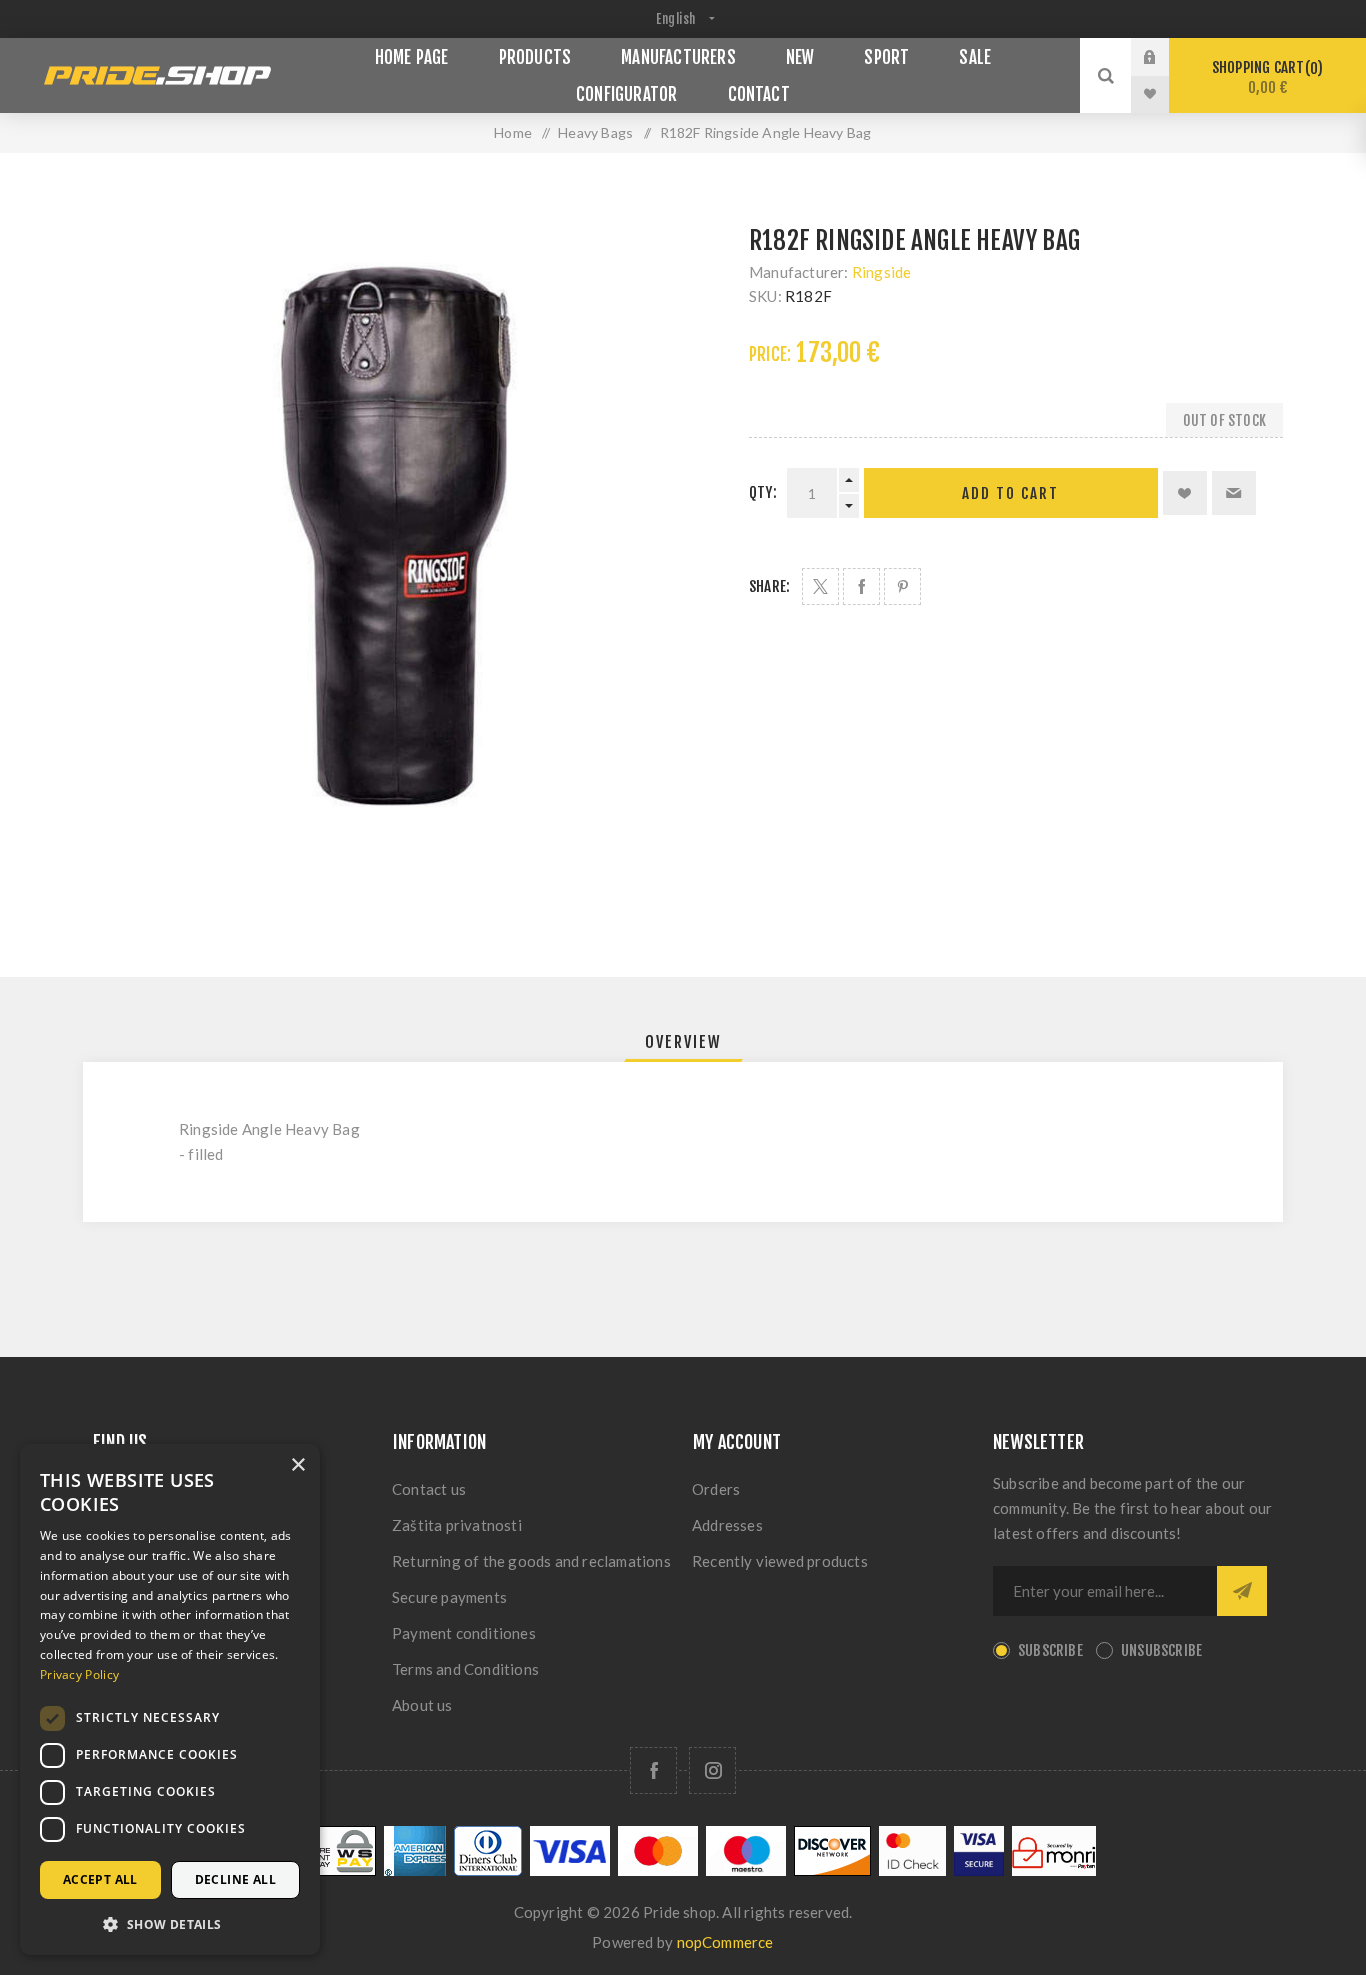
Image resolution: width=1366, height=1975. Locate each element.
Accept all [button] (100, 1879)
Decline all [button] (235, 1879)
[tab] (683, 1042)
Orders (716, 1489)
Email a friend (1234, 493)
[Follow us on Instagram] (712, 1770)
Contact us (429, 1489)
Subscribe (1050, 1650)
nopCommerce (725, 1942)
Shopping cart (1264, 77)
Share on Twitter (820, 586)
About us (422, 1705)
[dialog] (170, 1699)
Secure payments (449, 1597)
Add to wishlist (1185, 493)
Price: (770, 354)
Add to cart (1010, 493)
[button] (170, 1923)
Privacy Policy (79, 1674)
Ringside (882, 272)
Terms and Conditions (465, 1669)
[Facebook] (653, 1770)
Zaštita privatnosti (457, 1525)
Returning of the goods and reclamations (531, 1561)
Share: (769, 586)
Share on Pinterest (902, 586)
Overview (683, 1042)
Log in (1165, 57)
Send (1242, 1591)
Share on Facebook (861, 586)
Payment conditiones (464, 1633)
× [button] (297, 1465)
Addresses (727, 1525)
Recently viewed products (780, 1561)
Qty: (763, 492)
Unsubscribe (1161, 1650)
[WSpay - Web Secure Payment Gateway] (323, 1870)
